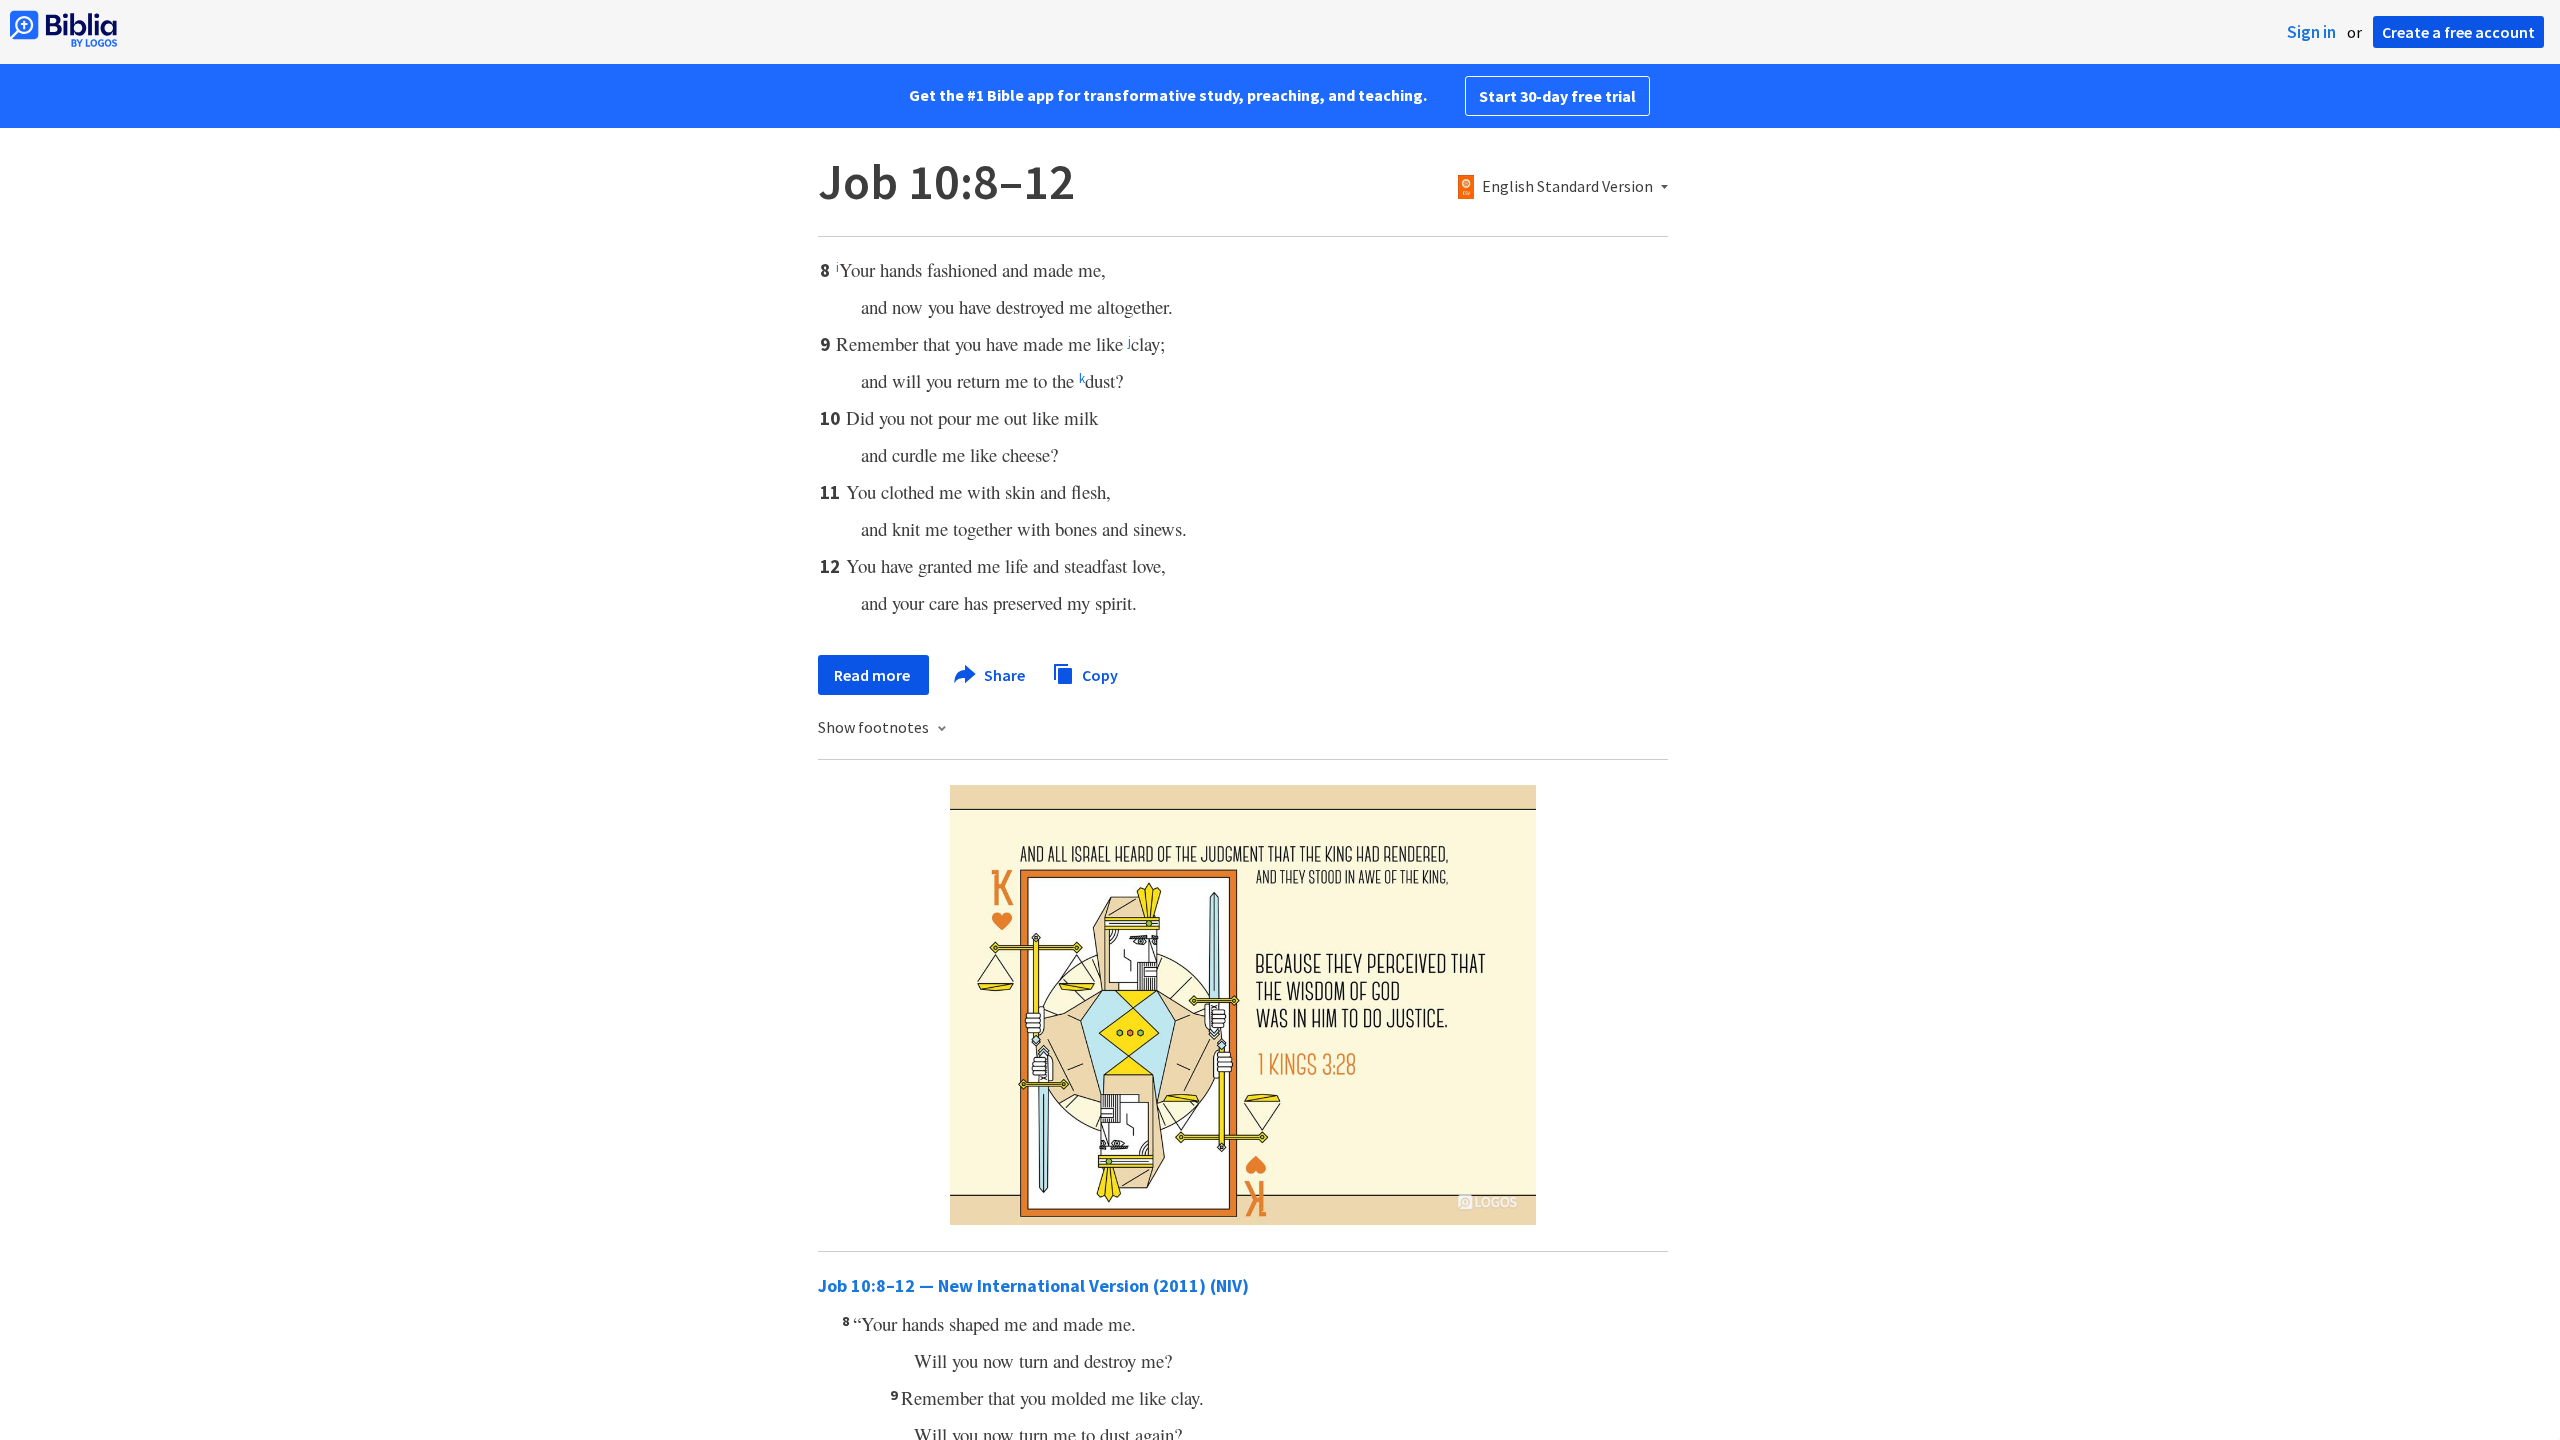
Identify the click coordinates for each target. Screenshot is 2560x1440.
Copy (1098, 674)
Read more (873, 675)
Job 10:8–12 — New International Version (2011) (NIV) (1033, 1285)
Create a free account (2458, 32)
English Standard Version (1567, 187)
